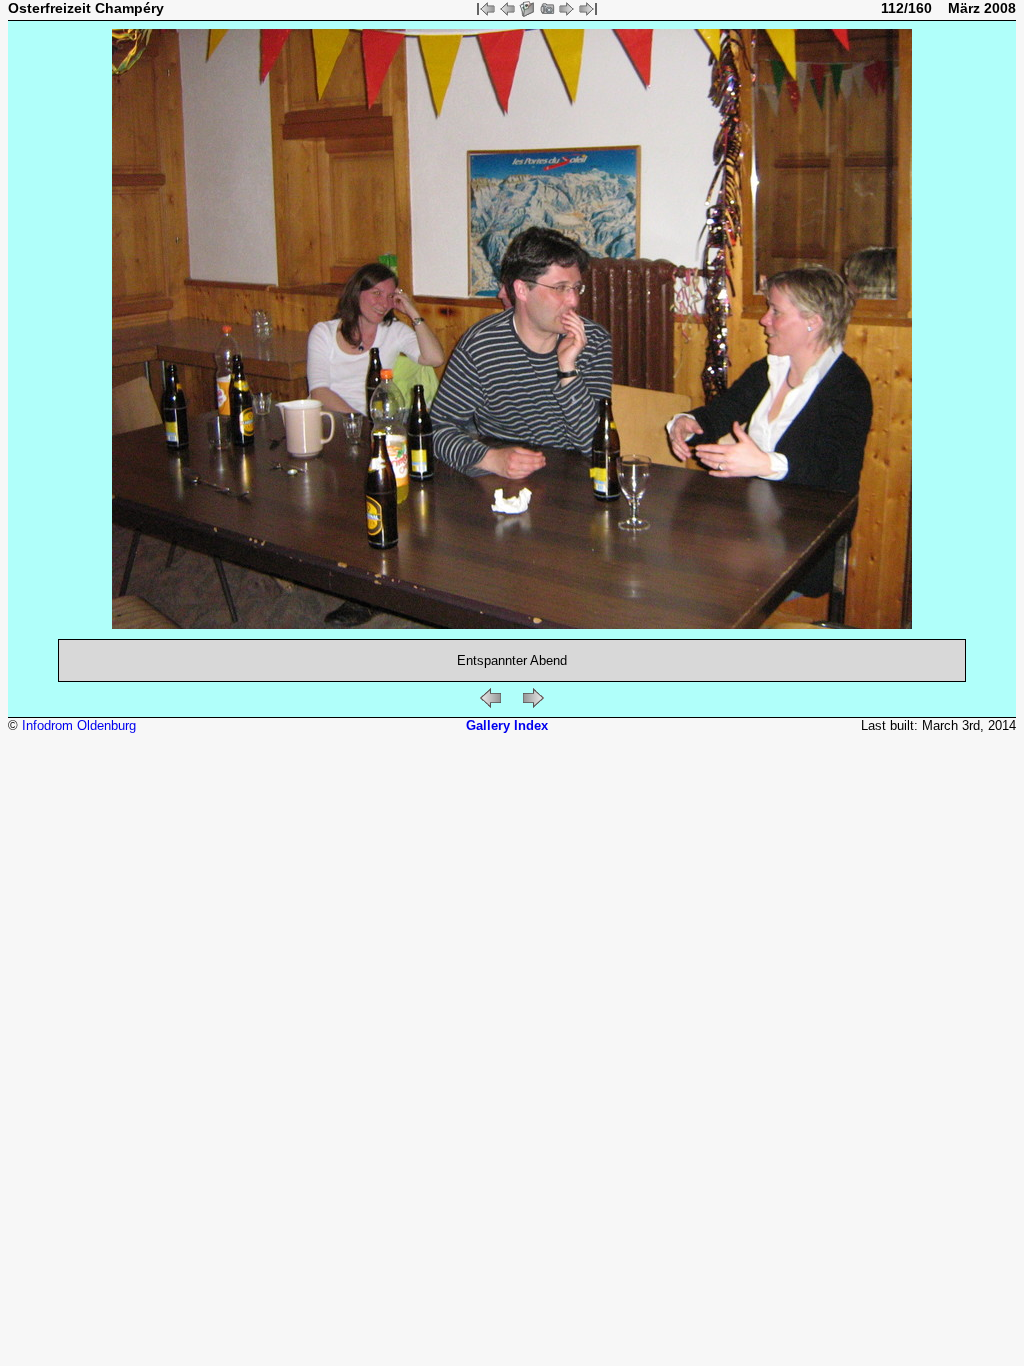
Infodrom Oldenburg (79, 725)
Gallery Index (507, 725)
